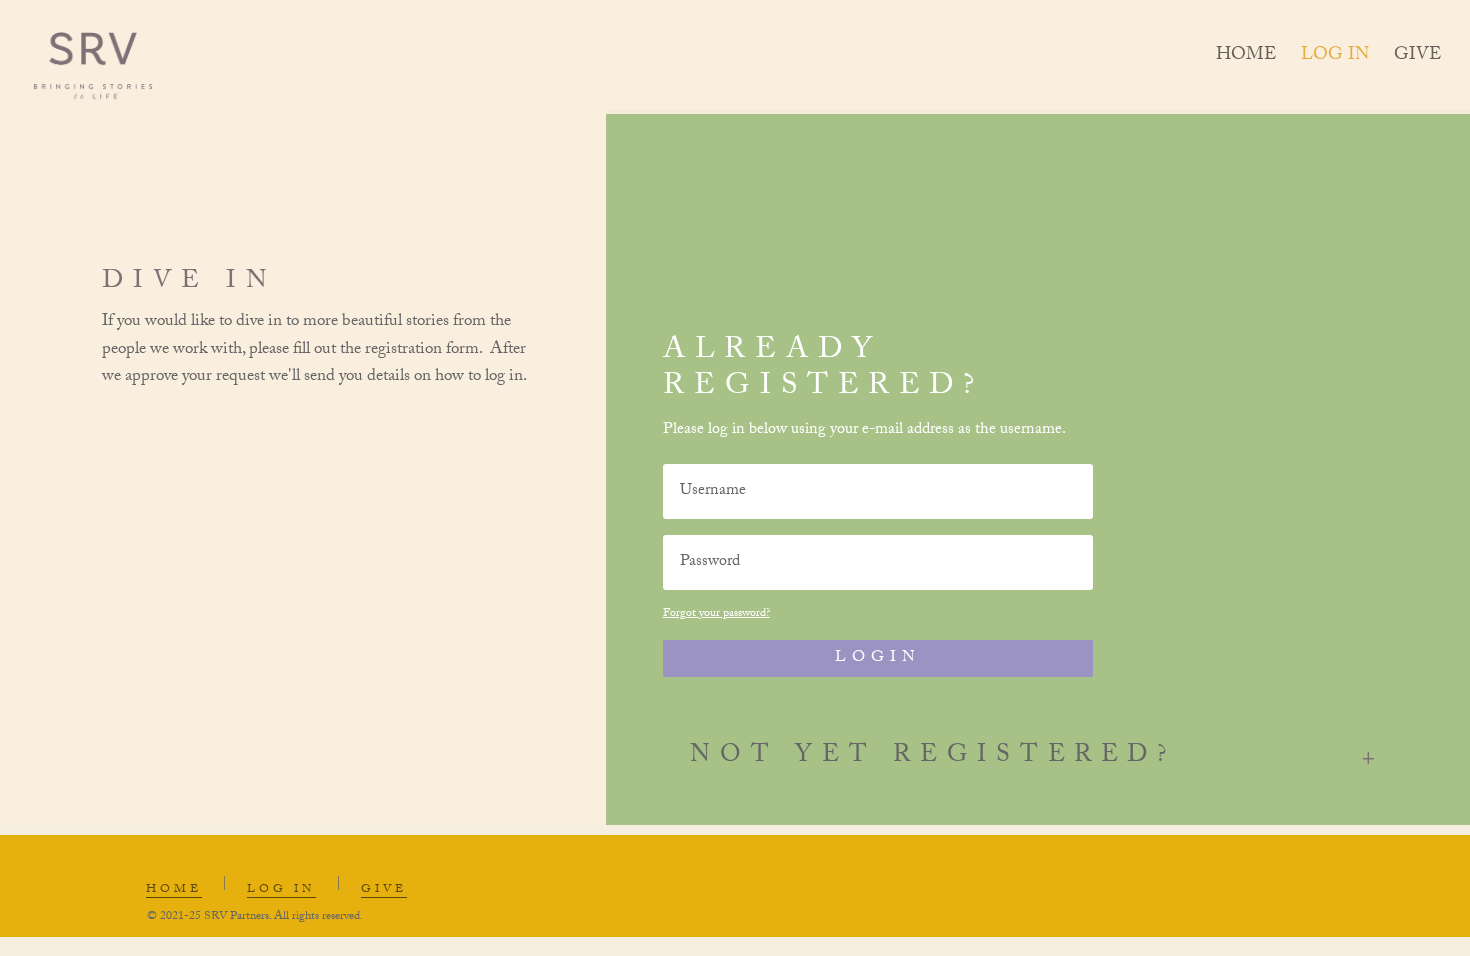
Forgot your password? (716, 614)
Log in (1335, 61)
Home (1246, 61)
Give (1417, 61)
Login (878, 658)
